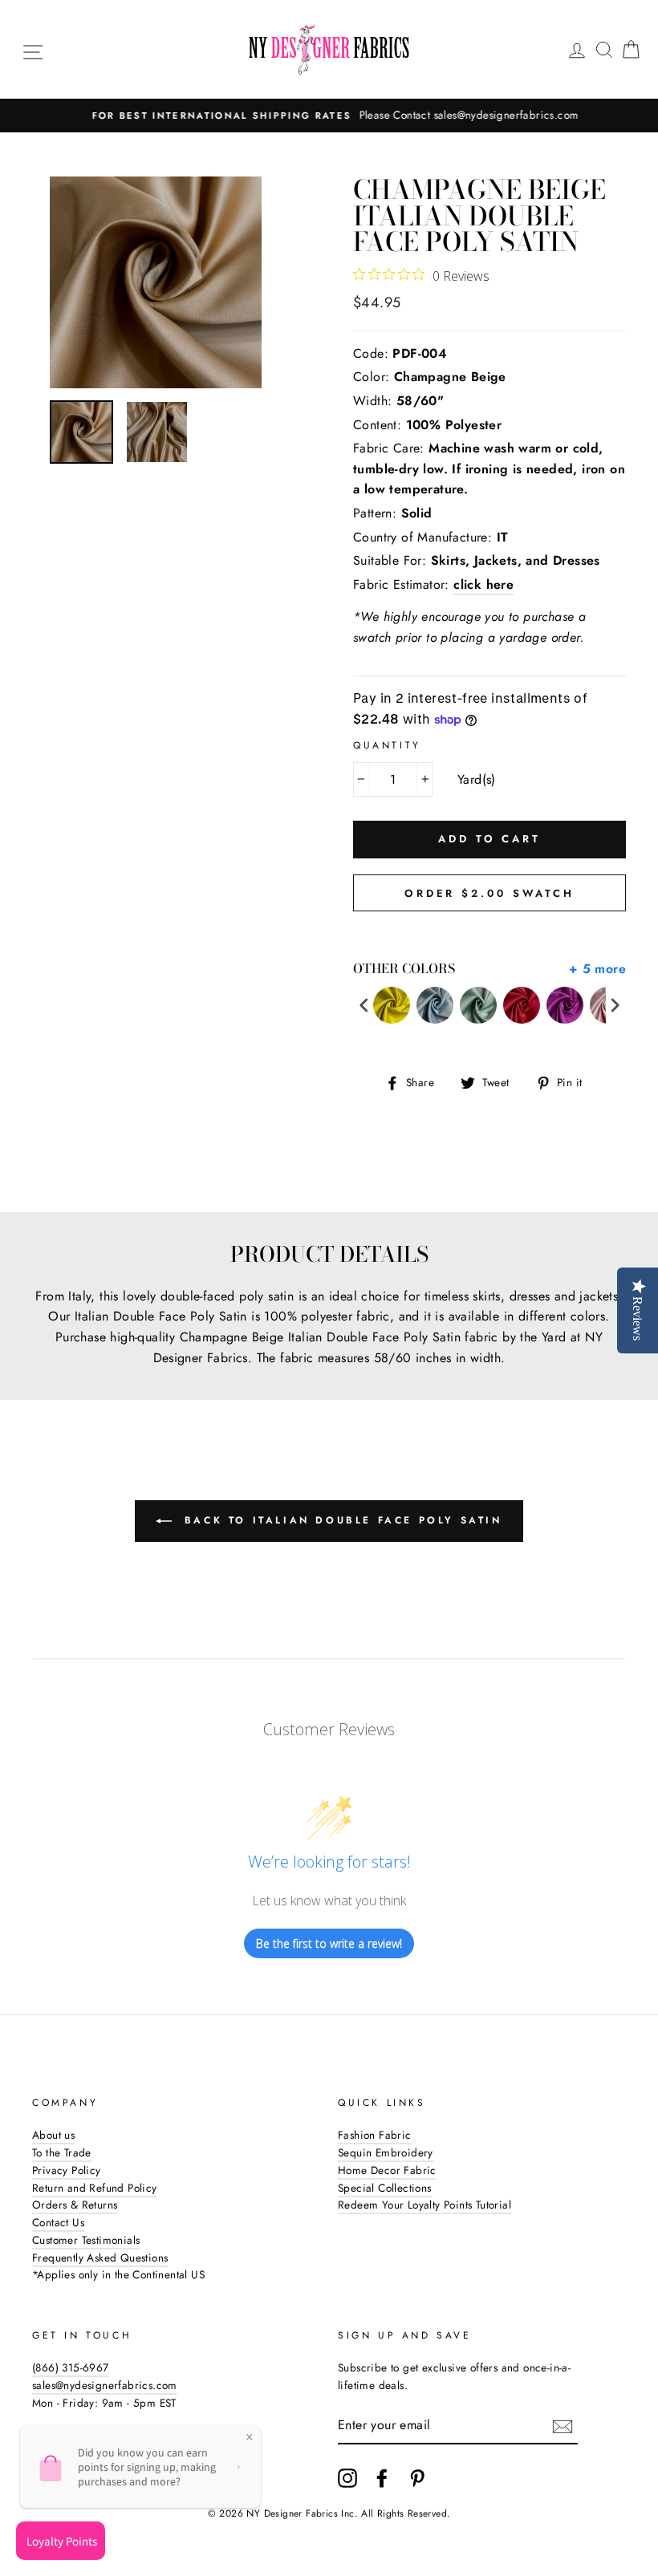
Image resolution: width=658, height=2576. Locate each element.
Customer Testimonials (86, 2240)
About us (53, 2135)
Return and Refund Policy (95, 2188)
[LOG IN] (577, 49)
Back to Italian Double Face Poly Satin (340, 1520)
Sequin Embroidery (386, 2152)
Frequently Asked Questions (100, 2258)
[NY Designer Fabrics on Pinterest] (417, 2478)
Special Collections (385, 2188)
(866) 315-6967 (71, 2367)
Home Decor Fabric (387, 2170)
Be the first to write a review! (329, 1943)
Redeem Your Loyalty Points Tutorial (424, 2205)
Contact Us (58, 2222)
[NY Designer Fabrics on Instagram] (347, 2478)
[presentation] (364, 1006)
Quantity (387, 745)
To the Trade (62, 2152)
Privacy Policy (67, 2170)
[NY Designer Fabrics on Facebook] (382, 2478)
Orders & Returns (75, 2205)
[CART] (631, 49)
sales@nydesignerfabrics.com (105, 2385)
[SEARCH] (604, 49)
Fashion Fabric (375, 2135)
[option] (329, 116)
